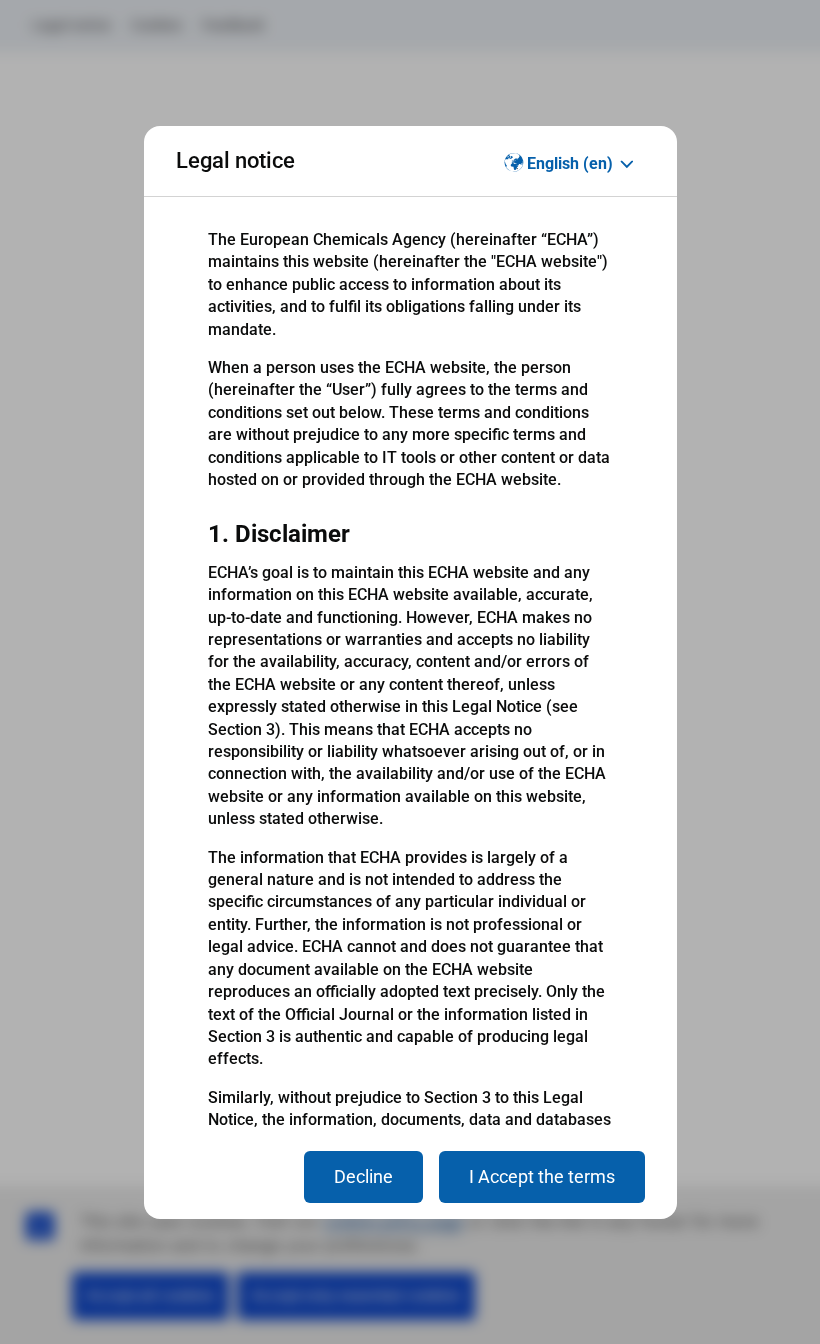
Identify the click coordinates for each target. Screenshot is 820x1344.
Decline (363, 1176)
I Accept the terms (542, 1176)
